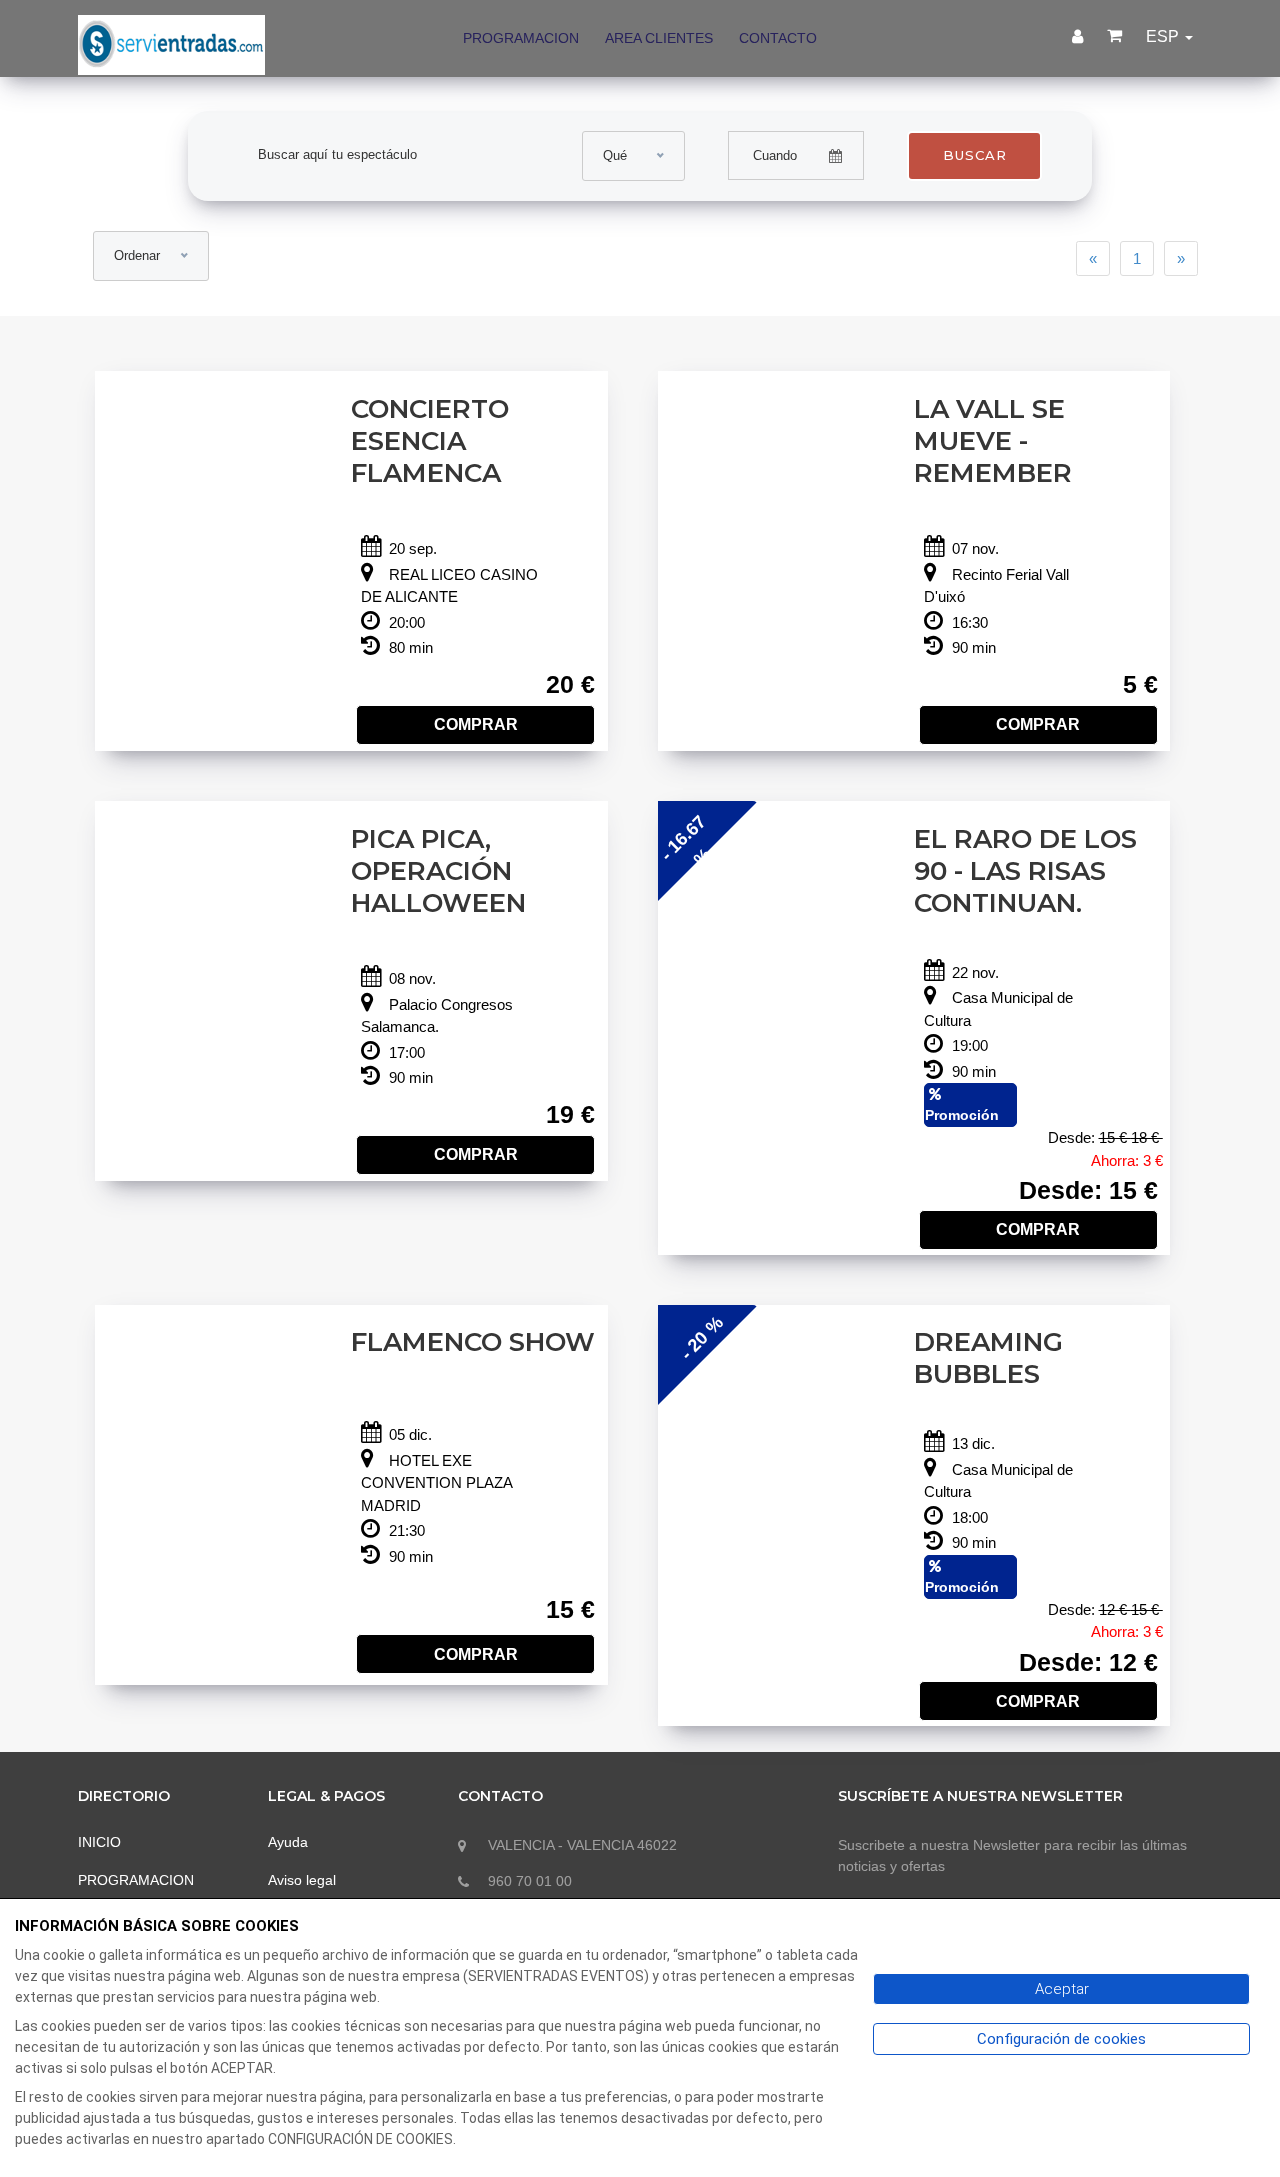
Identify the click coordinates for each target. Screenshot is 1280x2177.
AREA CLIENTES (659, 38)
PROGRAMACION (521, 38)
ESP (1164, 36)
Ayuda (288, 1842)
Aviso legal (302, 1880)
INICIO (99, 1842)
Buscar (975, 155)
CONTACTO (778, 38)
